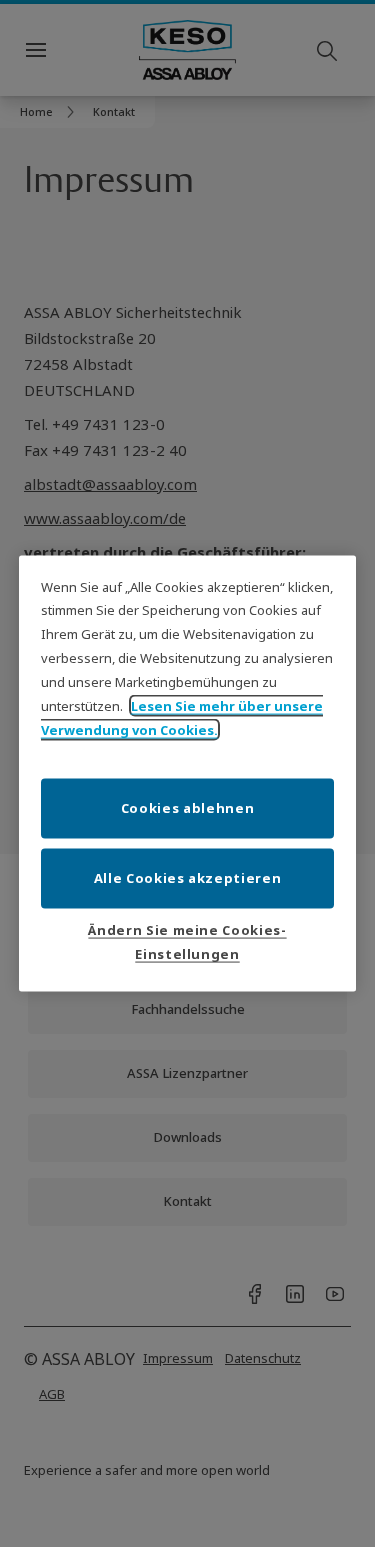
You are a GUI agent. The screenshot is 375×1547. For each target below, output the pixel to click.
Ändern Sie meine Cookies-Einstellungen (187, 942)
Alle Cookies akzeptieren (188, 878)
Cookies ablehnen (187, 808)
